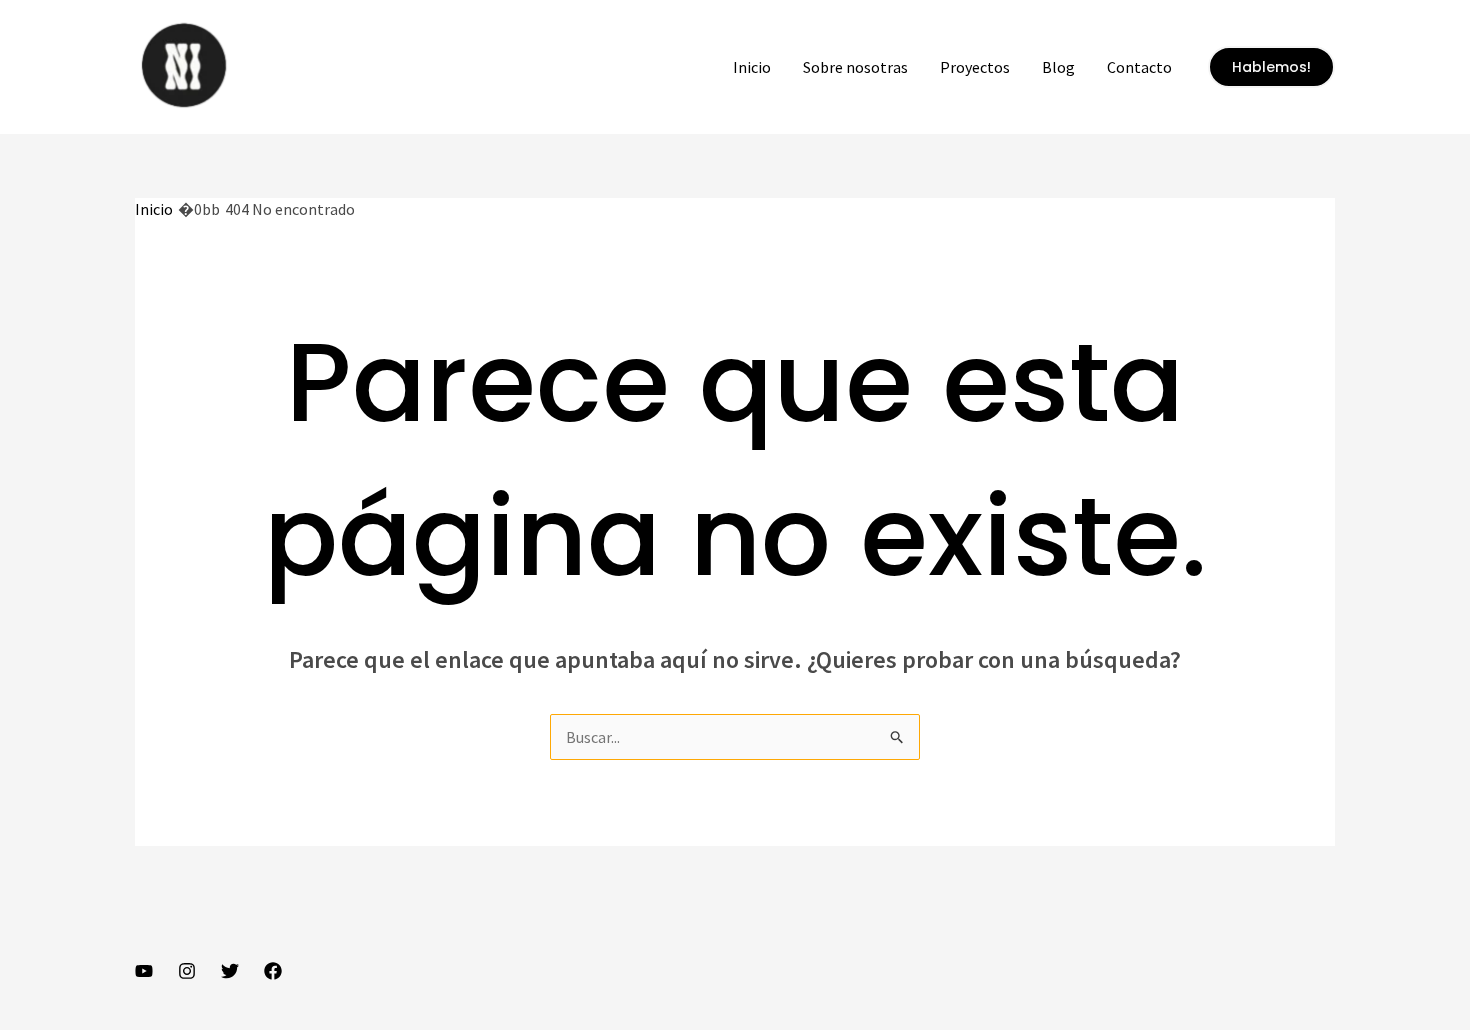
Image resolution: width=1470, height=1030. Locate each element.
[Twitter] (230, 971)
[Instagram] (187, 971)
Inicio (752, 67)
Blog (1058, 67)
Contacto (1139, 67)
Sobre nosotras (855, 67)
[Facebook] (273, 971)
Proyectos (975, 67)
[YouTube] (144, 971)
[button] (1271, 67)
